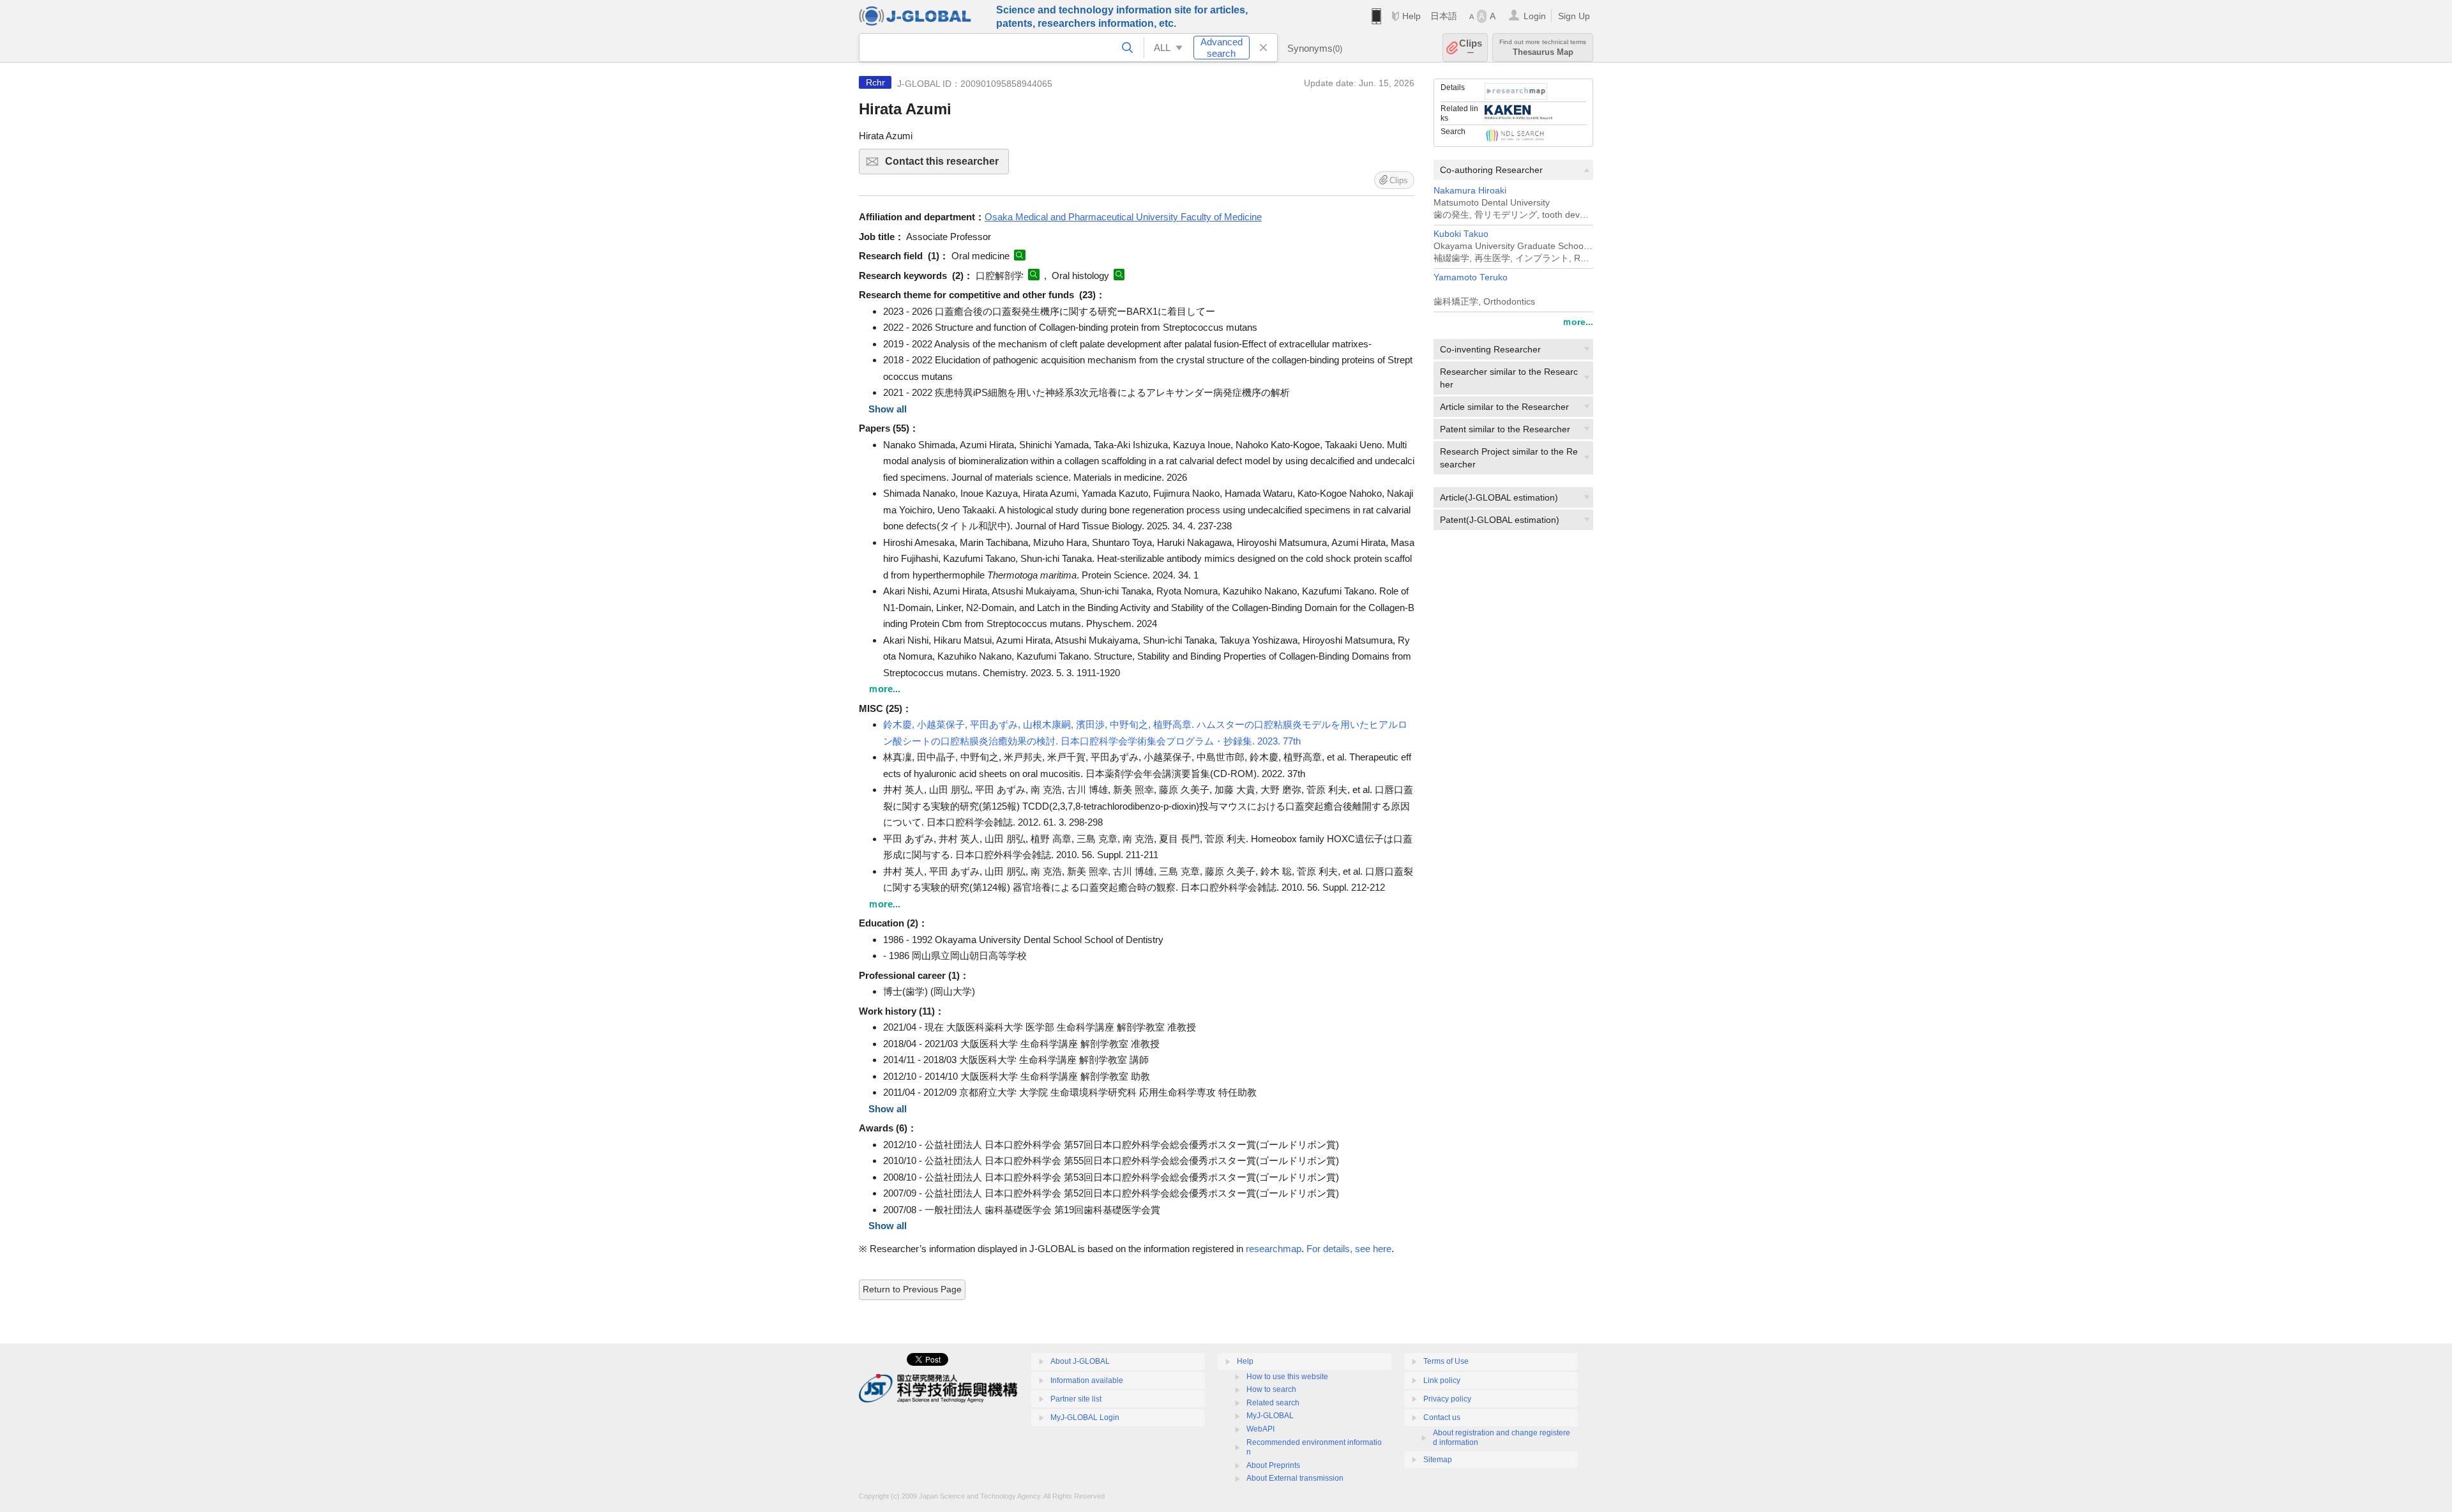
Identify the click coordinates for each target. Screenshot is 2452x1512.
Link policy (1442, 1380)
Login (1535, 16)
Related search (1273, 1403)
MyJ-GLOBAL (1270, 1416)
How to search (1271, 1389)
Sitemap (1438, 1460)
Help (1411, 16)
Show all (888, 409)
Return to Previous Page (912, 1289)
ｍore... (1578, 322)
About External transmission (1295, 1478)
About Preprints (1273, 1465)
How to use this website (1287, 1377)
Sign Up (1574, 16)
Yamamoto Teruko (1471, 277)
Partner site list (1076, 1399)
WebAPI (1260, 1429)
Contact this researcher (947, 165)
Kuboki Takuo (1461, 234)
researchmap (1274, 1249)
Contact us (1442, 1417)
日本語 (1444, 16)
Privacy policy (1447, 1399)
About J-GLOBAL (1080, 1361)
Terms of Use (1446, 1361)
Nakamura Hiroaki (1470, 191)
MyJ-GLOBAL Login (1085, 1417)
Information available (1087, 1380)
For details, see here (1349, 1249)
